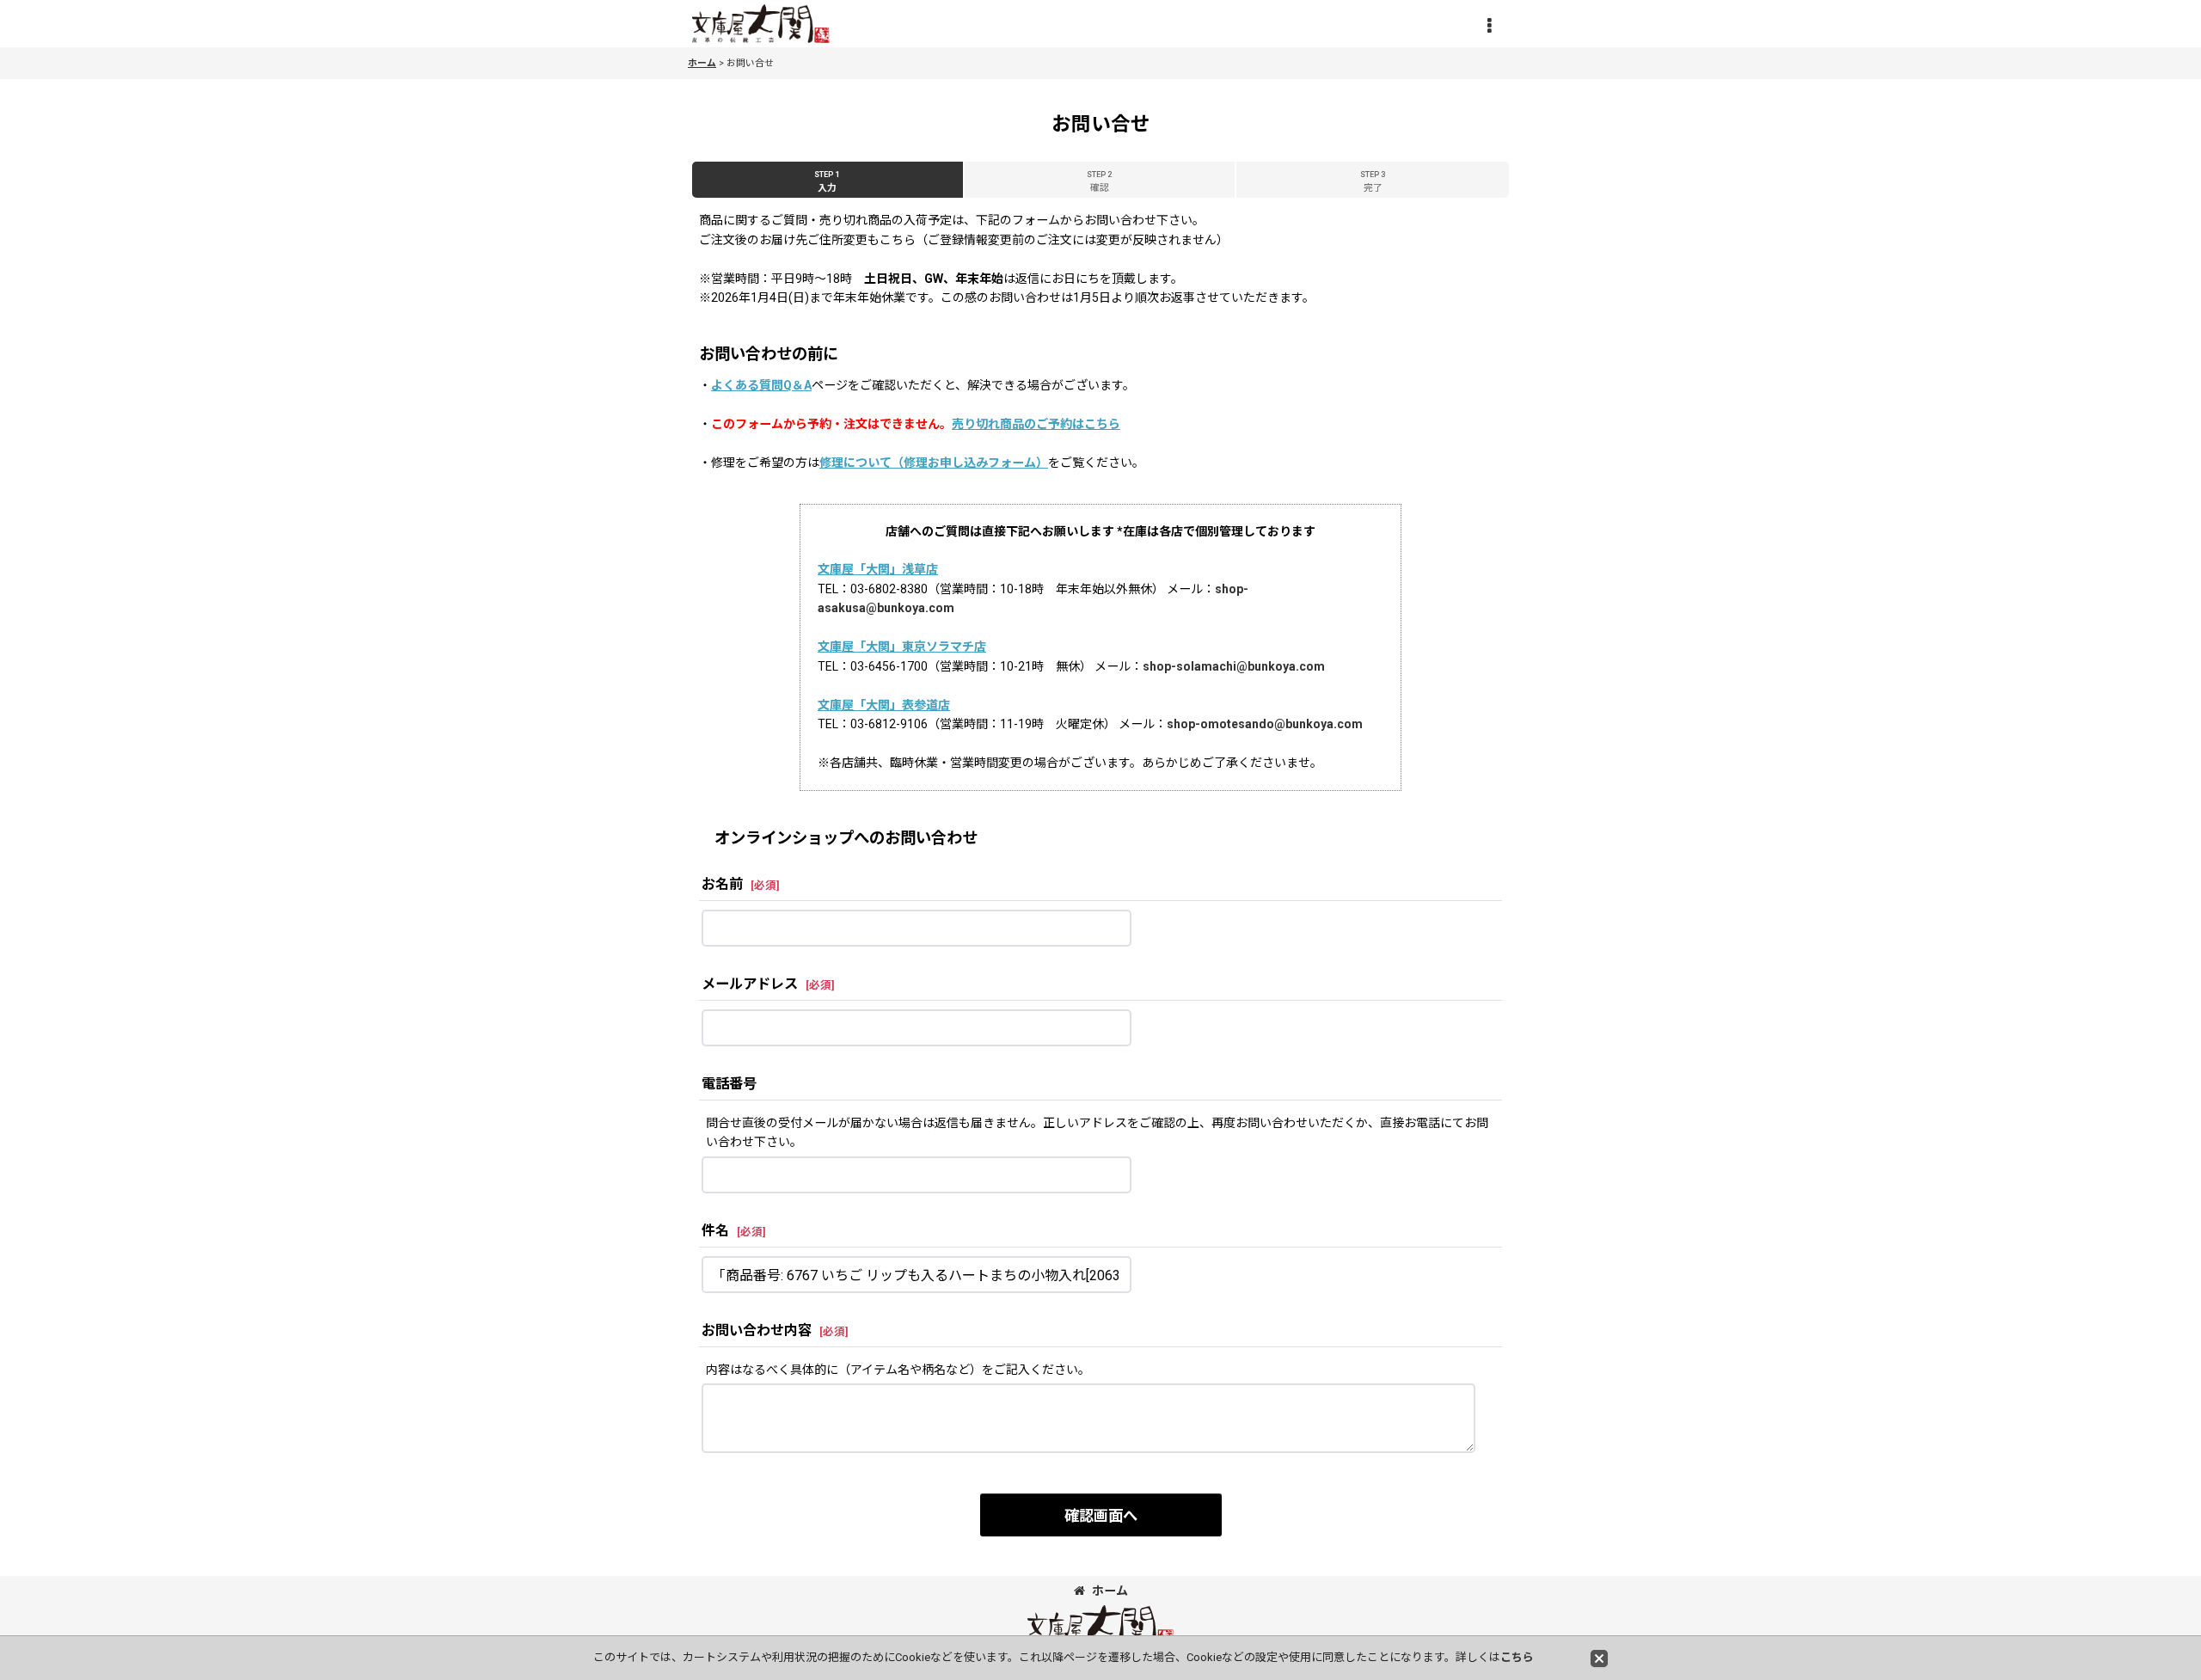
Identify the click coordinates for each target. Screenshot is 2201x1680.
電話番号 (729, 1084)
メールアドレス (750, 984)
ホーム (1110, 1591)
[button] (1489, 26)
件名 (715, 1231)
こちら (1517, 1657)
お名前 (722, 884)
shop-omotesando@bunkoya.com (1265, 724)
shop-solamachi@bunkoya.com (1234, 666)
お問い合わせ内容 (757, 1331)
